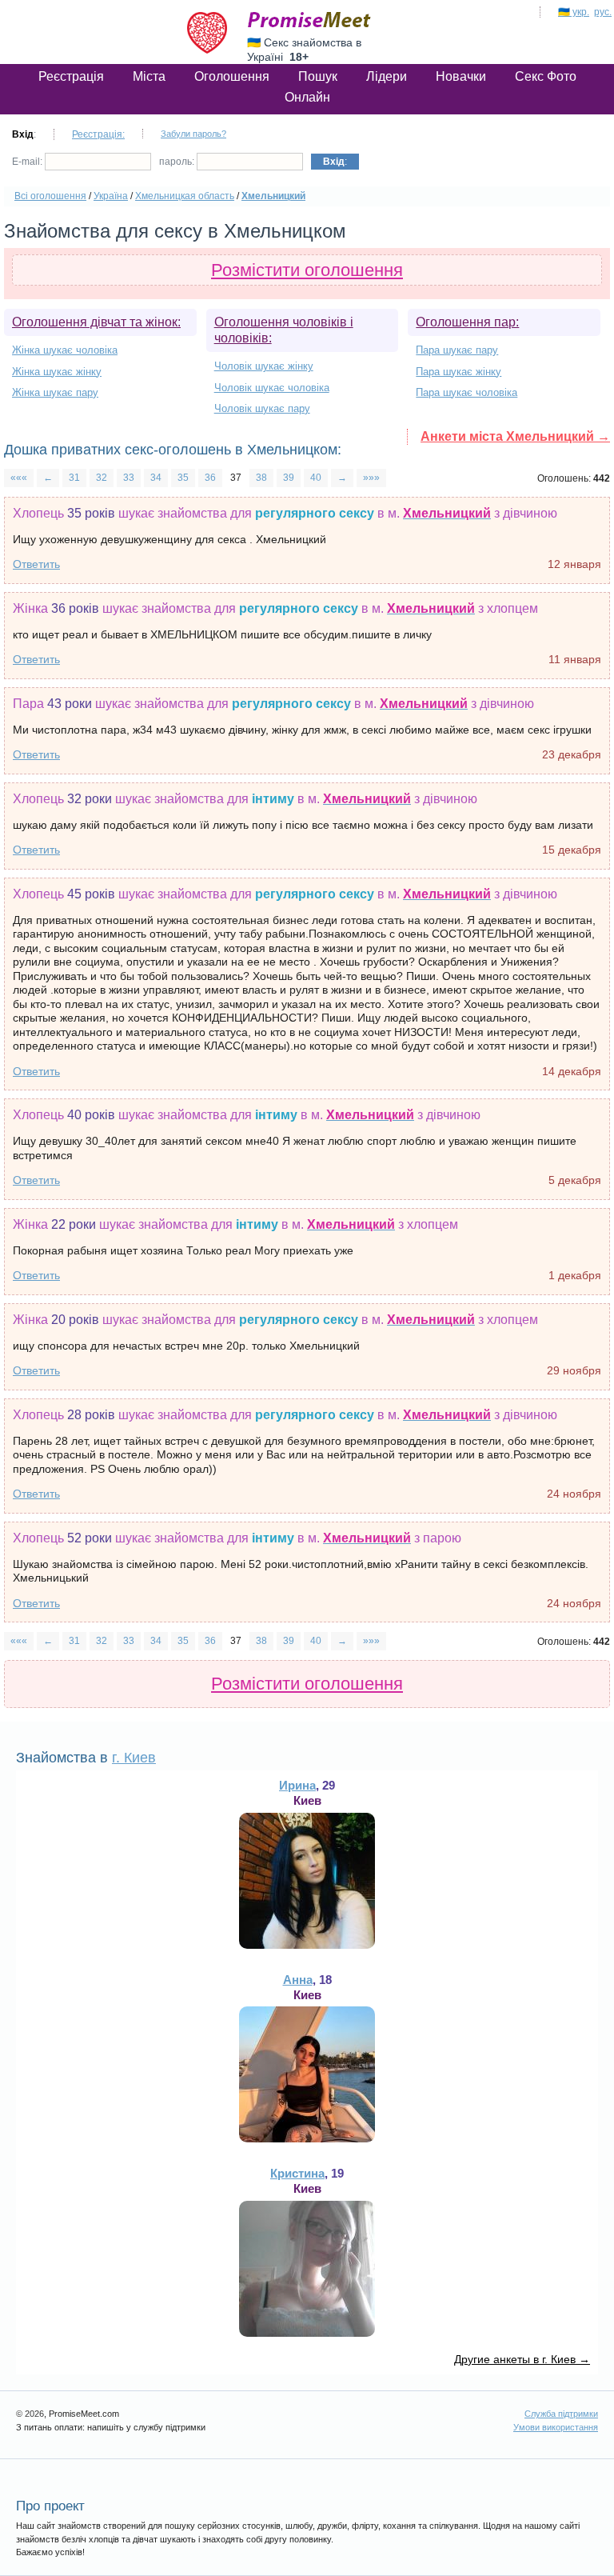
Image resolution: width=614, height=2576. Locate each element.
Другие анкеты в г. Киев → (522, 2359)
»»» (371, 478)
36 (210, 478)
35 (183, 478)
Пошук (318, 76)
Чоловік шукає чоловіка (272, 388)
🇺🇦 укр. (574, 12)
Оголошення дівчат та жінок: (96, 322)
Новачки (461, 76)
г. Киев (134, 1758)
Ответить (36, 564)
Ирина (297, 1785)
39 (289, 478)
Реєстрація (71, 76)
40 (316, 478)
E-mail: (28, 162)
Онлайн (307, 97)
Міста (149, 76)
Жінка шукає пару (55, 392)
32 (102, 478)
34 (156, 478)
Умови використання (556, 2427)
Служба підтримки (561, 2414)
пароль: (178, 162)
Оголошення (232, 76)
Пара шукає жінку (459, 372)
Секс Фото (546, 76)
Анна (298, 1980)
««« (19, 478)
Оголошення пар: (467, 322)
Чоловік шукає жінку (264, 366)
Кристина (297, 2173)
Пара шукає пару (457, 350)
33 (129, 478)
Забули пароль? (193, 134)
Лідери (387, 76)
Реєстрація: (98, 134)
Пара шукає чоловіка (466, 392)
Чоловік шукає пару (262, 408)
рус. (603, 12)
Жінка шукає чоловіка (65, 350)
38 (261, 478)
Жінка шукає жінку (57, 372)
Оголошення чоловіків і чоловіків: (284, 330)
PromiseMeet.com (309, 20)
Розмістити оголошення (307, 270)
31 (74, 478)
